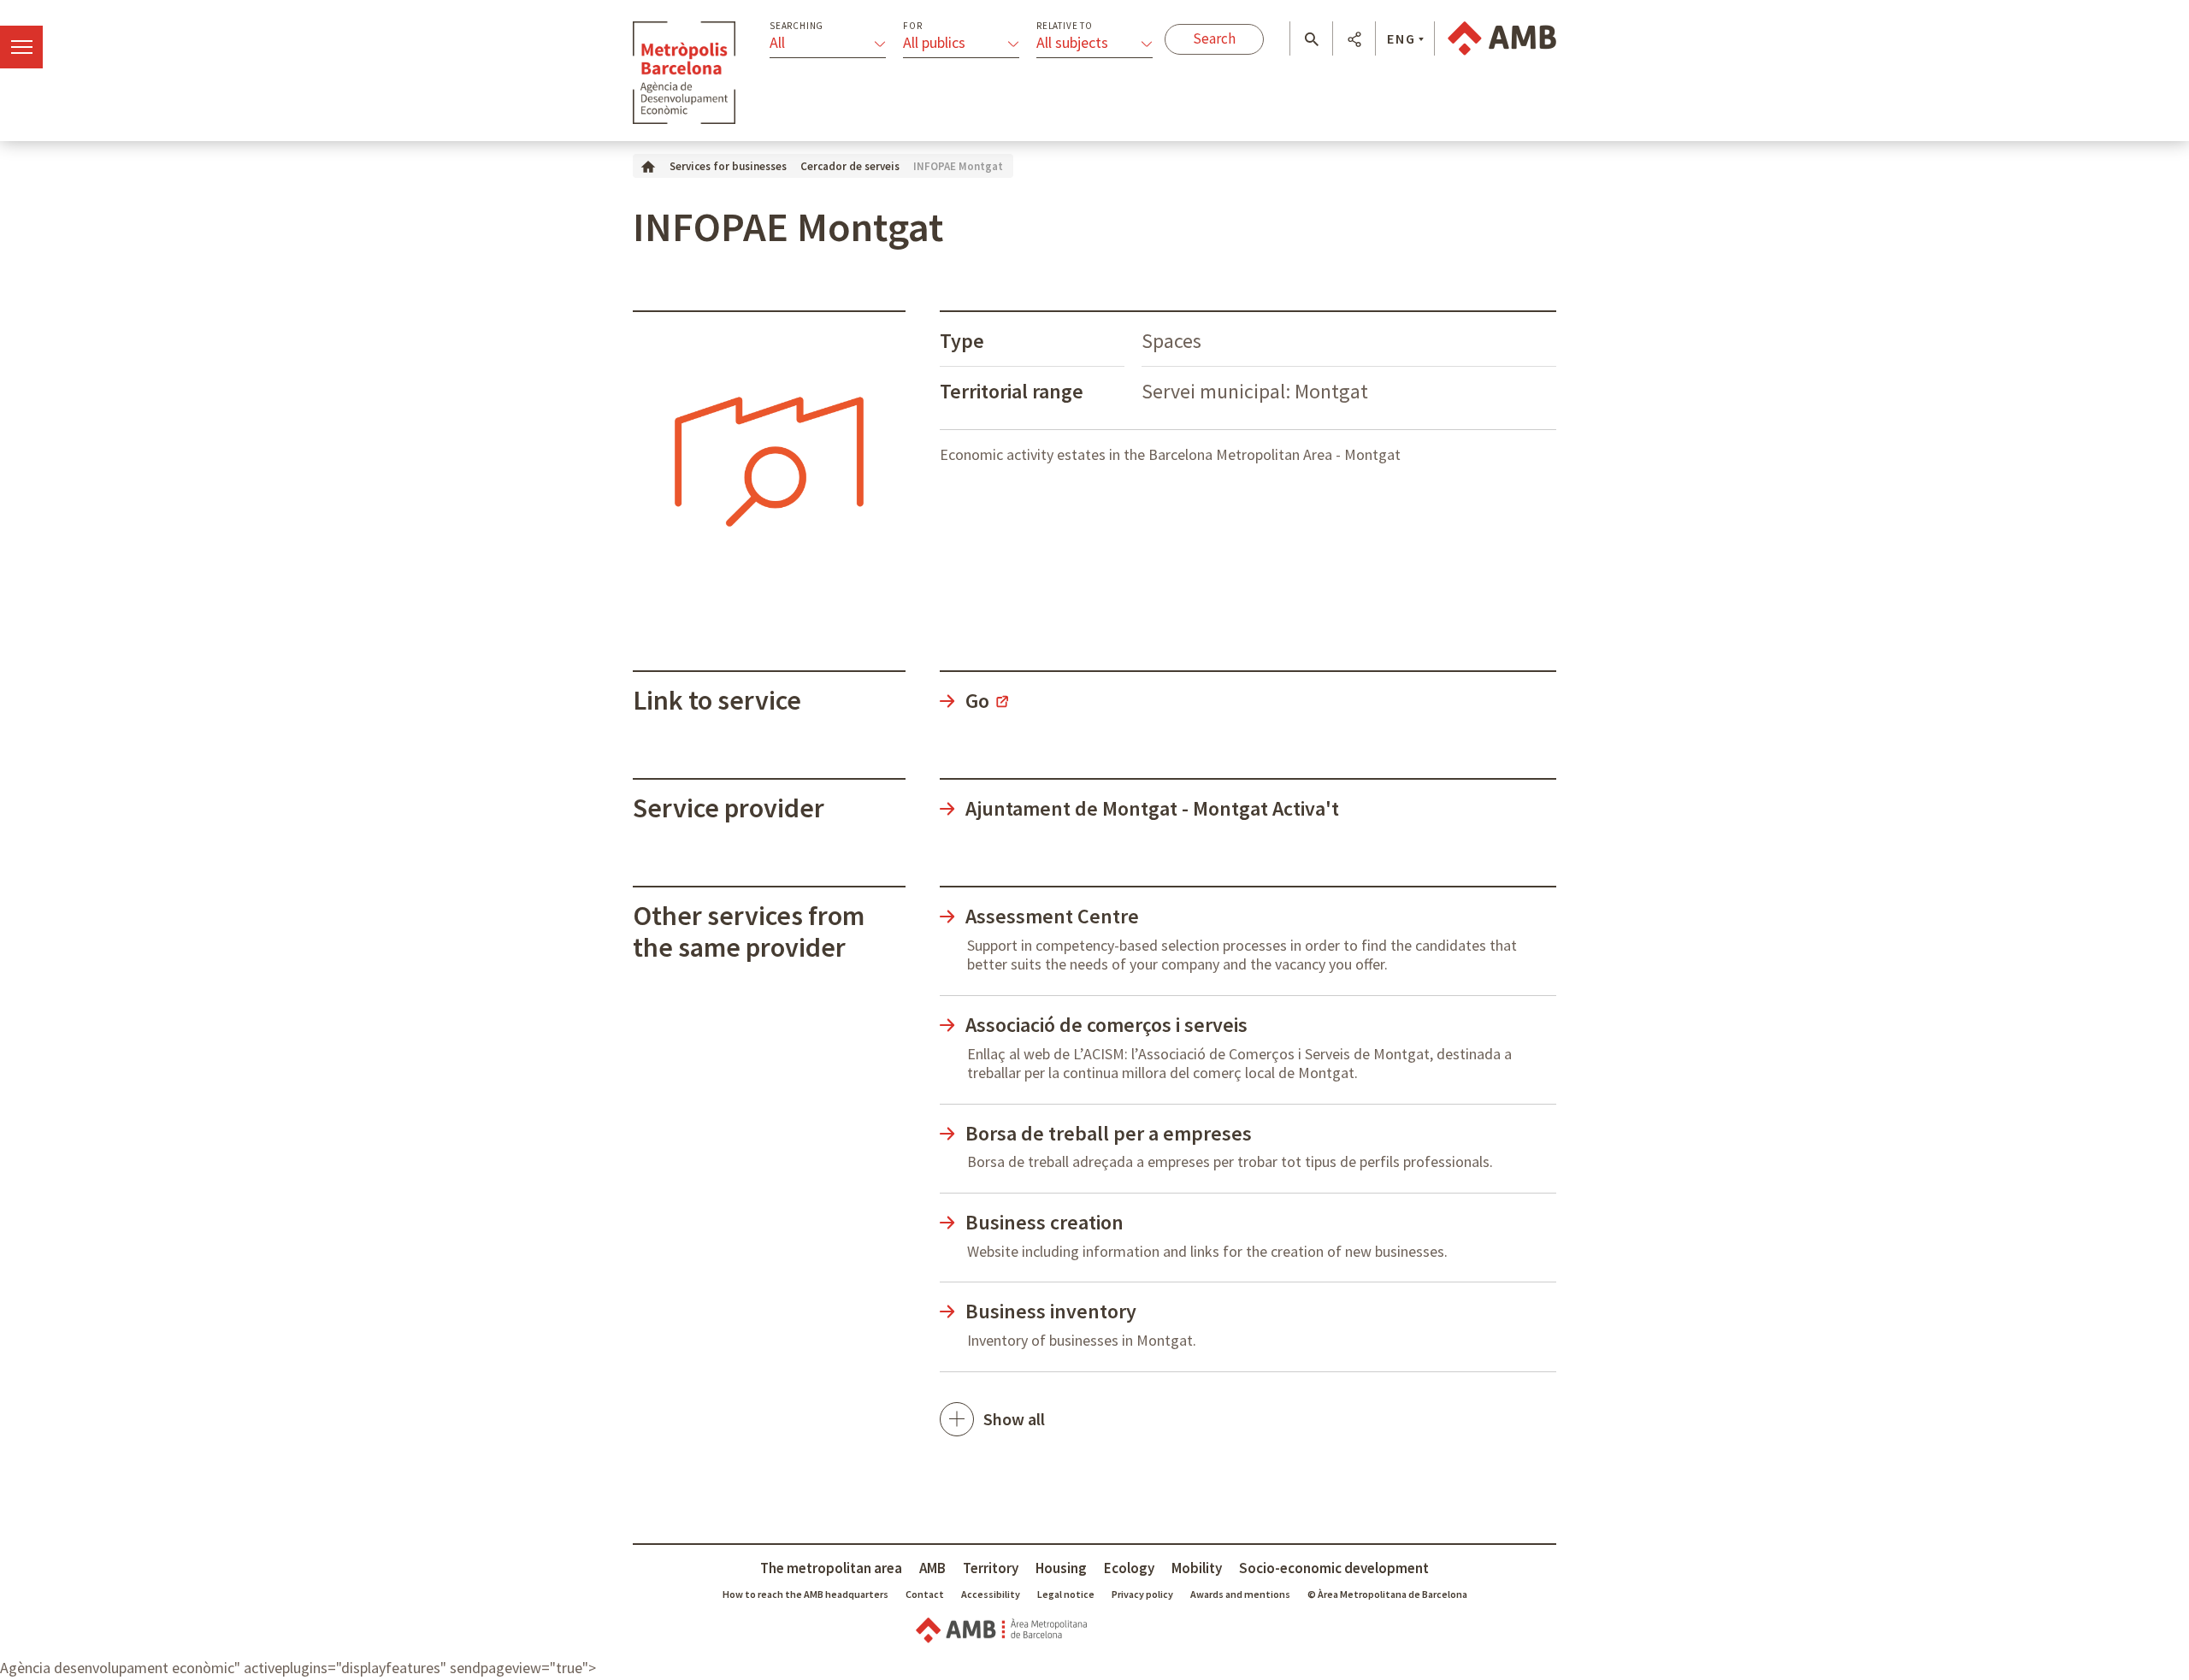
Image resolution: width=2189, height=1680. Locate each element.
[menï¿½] (21, 47)
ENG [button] (1401, 38)
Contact (925, 1594)
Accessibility (991, 1594)
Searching (797, 26)
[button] (1311, 39)
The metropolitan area (831, 1568)
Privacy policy (1142, 1594)
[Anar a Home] (648, 165)
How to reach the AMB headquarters (805, 1594)
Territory (991, 1568)
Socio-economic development (1334, 1568)
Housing (1061, 1568)
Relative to (1065, 26)
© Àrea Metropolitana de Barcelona (1387, 1594)
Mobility (1197, 1568)
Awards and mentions (1240, 1594)
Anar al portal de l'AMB (1502, 38)
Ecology (1129, 1568)
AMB (932, 1568)
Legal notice (1066, 1594)
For (912, 26)
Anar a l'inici (684, 73)
